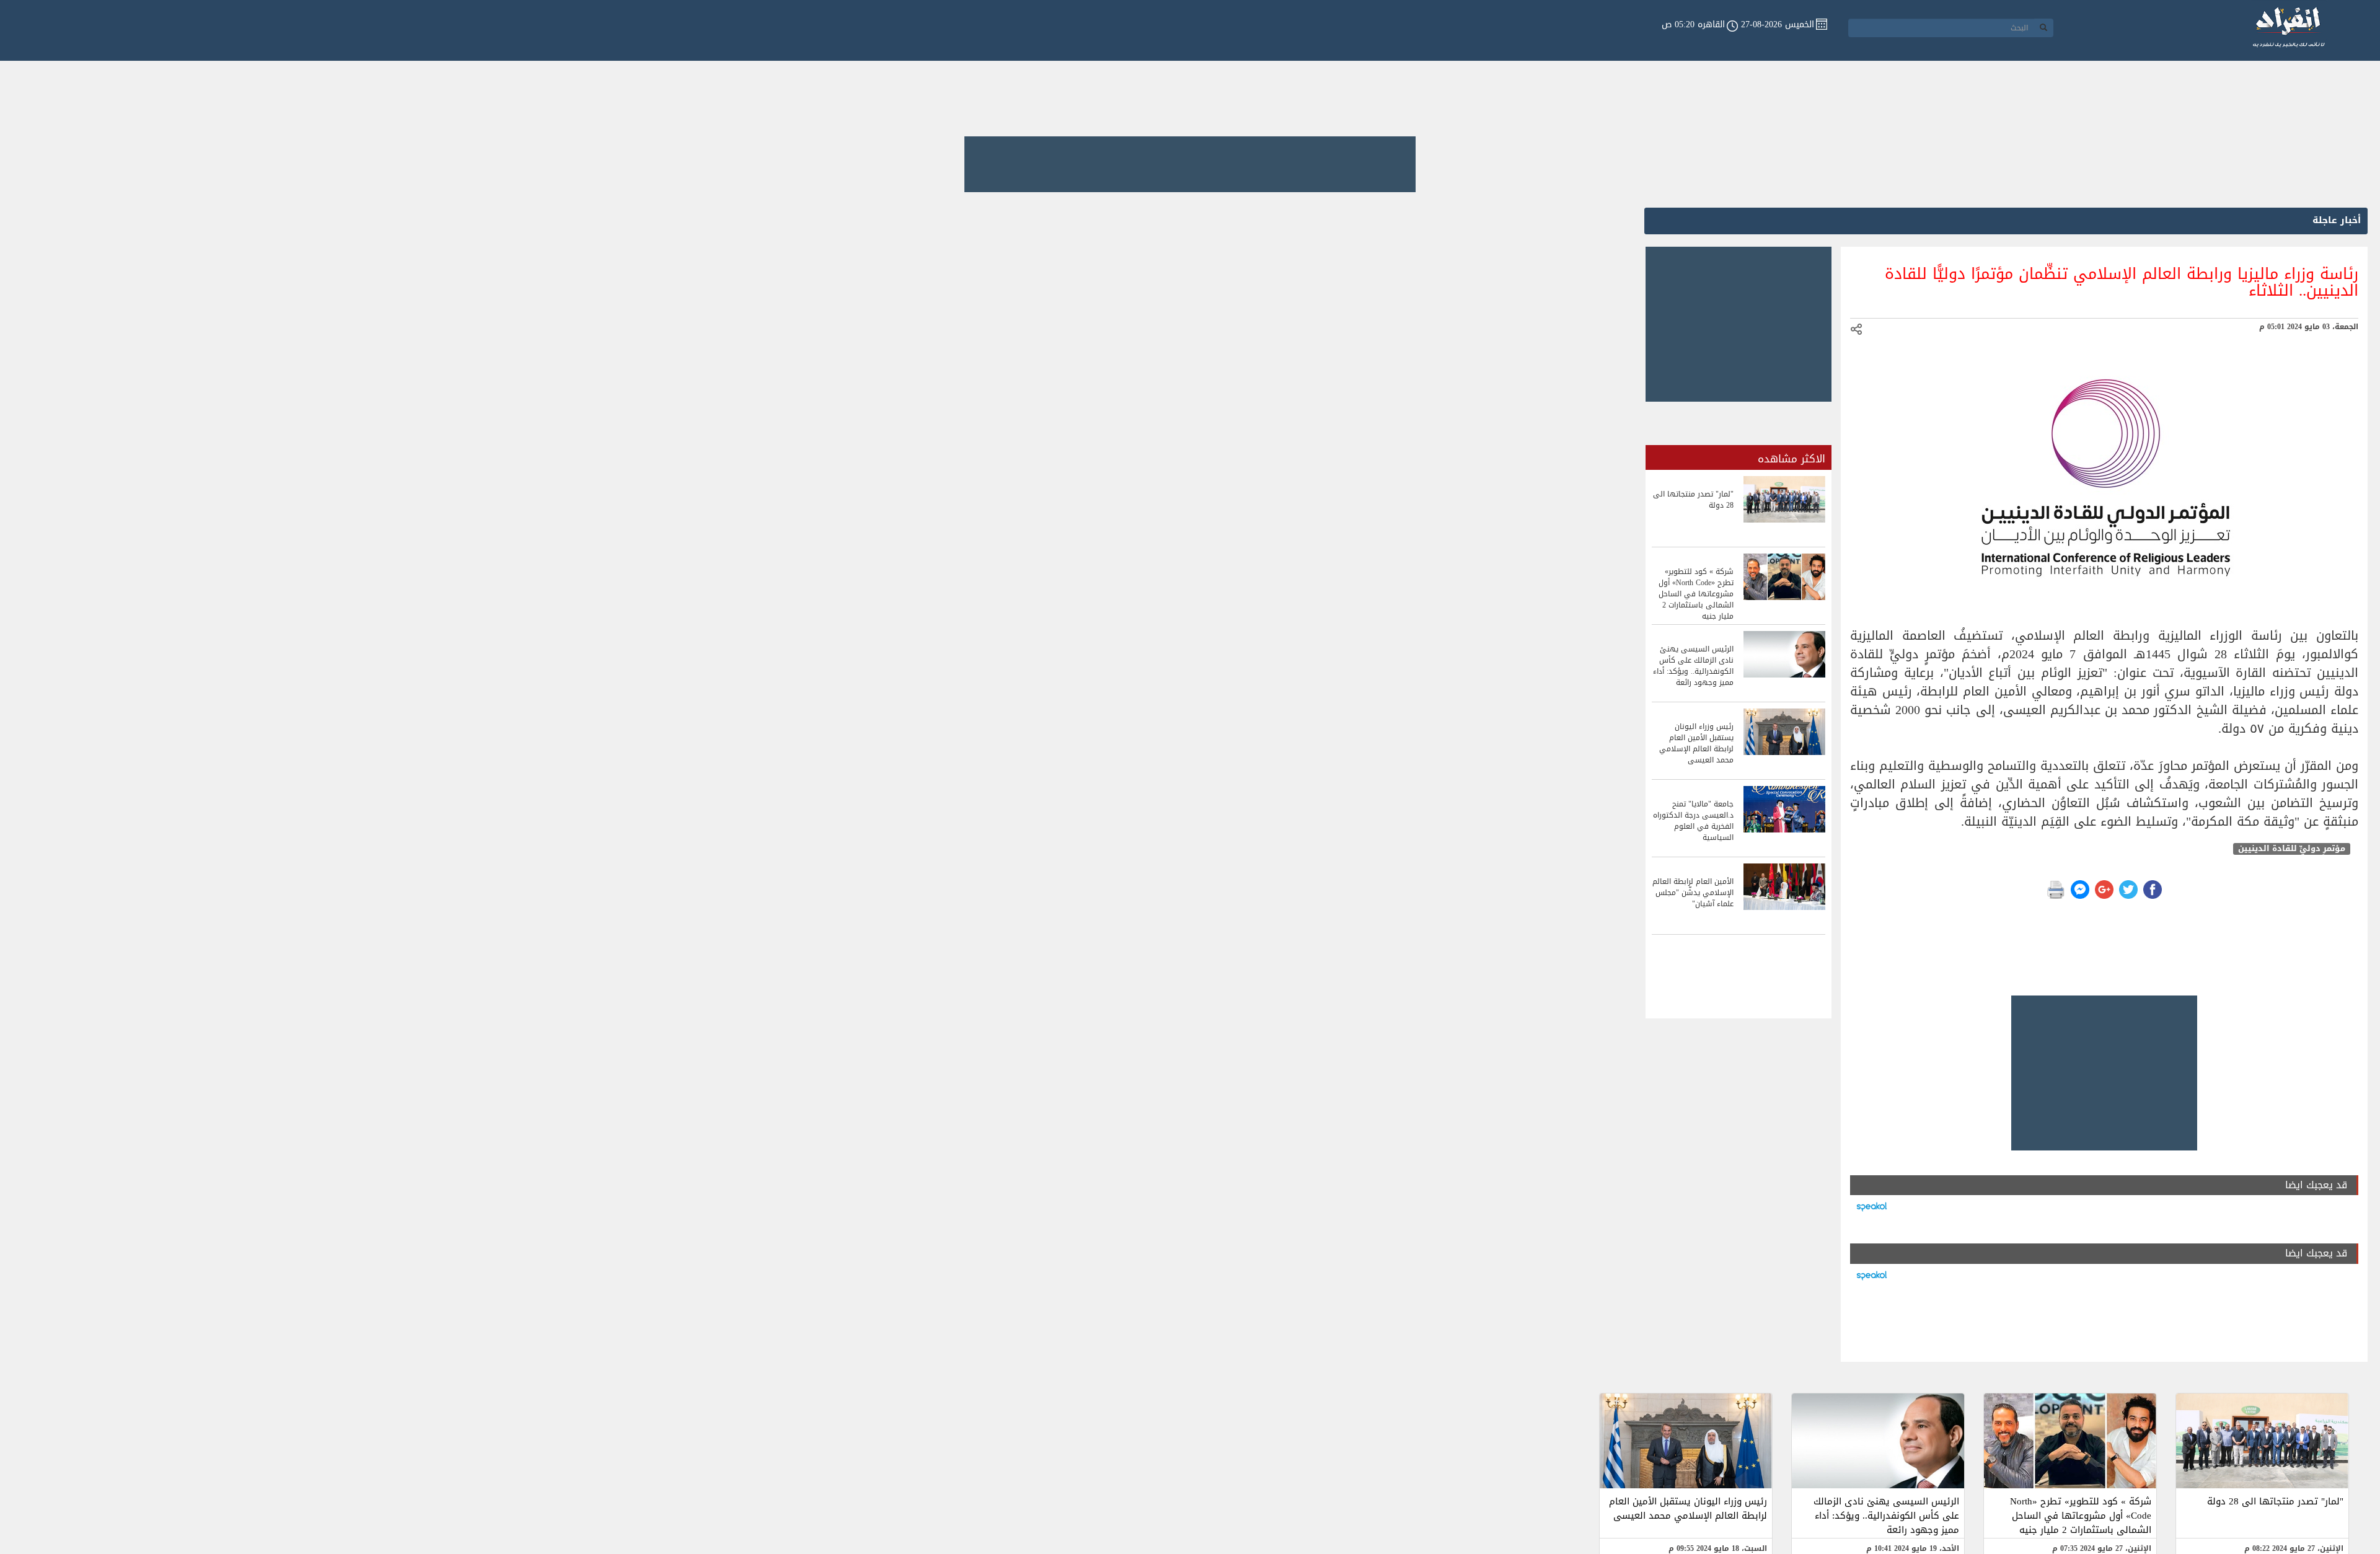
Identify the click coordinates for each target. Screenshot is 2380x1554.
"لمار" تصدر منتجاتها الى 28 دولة (2275, 1501)
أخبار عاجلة (2337, 220)
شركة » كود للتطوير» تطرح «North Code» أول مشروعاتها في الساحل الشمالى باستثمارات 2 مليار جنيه (2081, 1516)
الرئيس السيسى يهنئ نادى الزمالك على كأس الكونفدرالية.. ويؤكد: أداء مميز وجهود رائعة (1886, 1516)
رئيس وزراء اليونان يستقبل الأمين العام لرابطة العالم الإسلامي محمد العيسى (1688, 1508)
